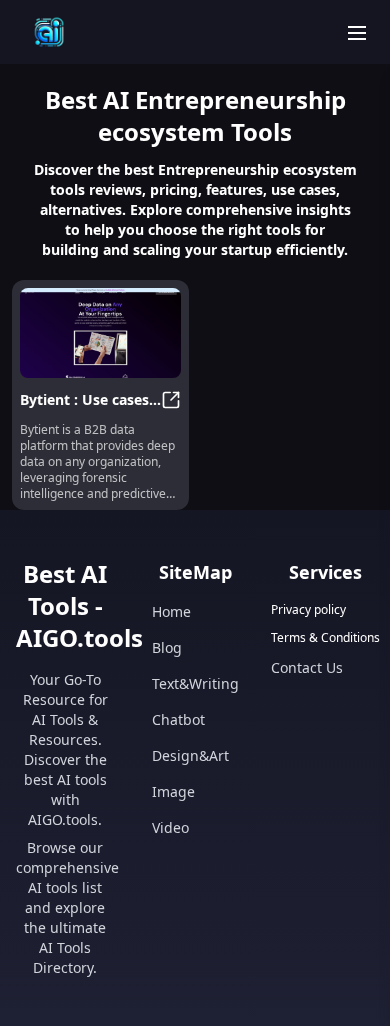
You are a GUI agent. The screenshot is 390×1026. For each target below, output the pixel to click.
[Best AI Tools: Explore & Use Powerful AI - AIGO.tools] (49, 32)
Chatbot (178, 719)
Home (171, 611)
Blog (167, 647)
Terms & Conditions (325, 638)
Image (173, 791)
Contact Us (307, 667)
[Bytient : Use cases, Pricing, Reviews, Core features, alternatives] (100, 333)
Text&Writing (195, 683)
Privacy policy (308, 610)
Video (170, 827)
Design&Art (190, 755)
